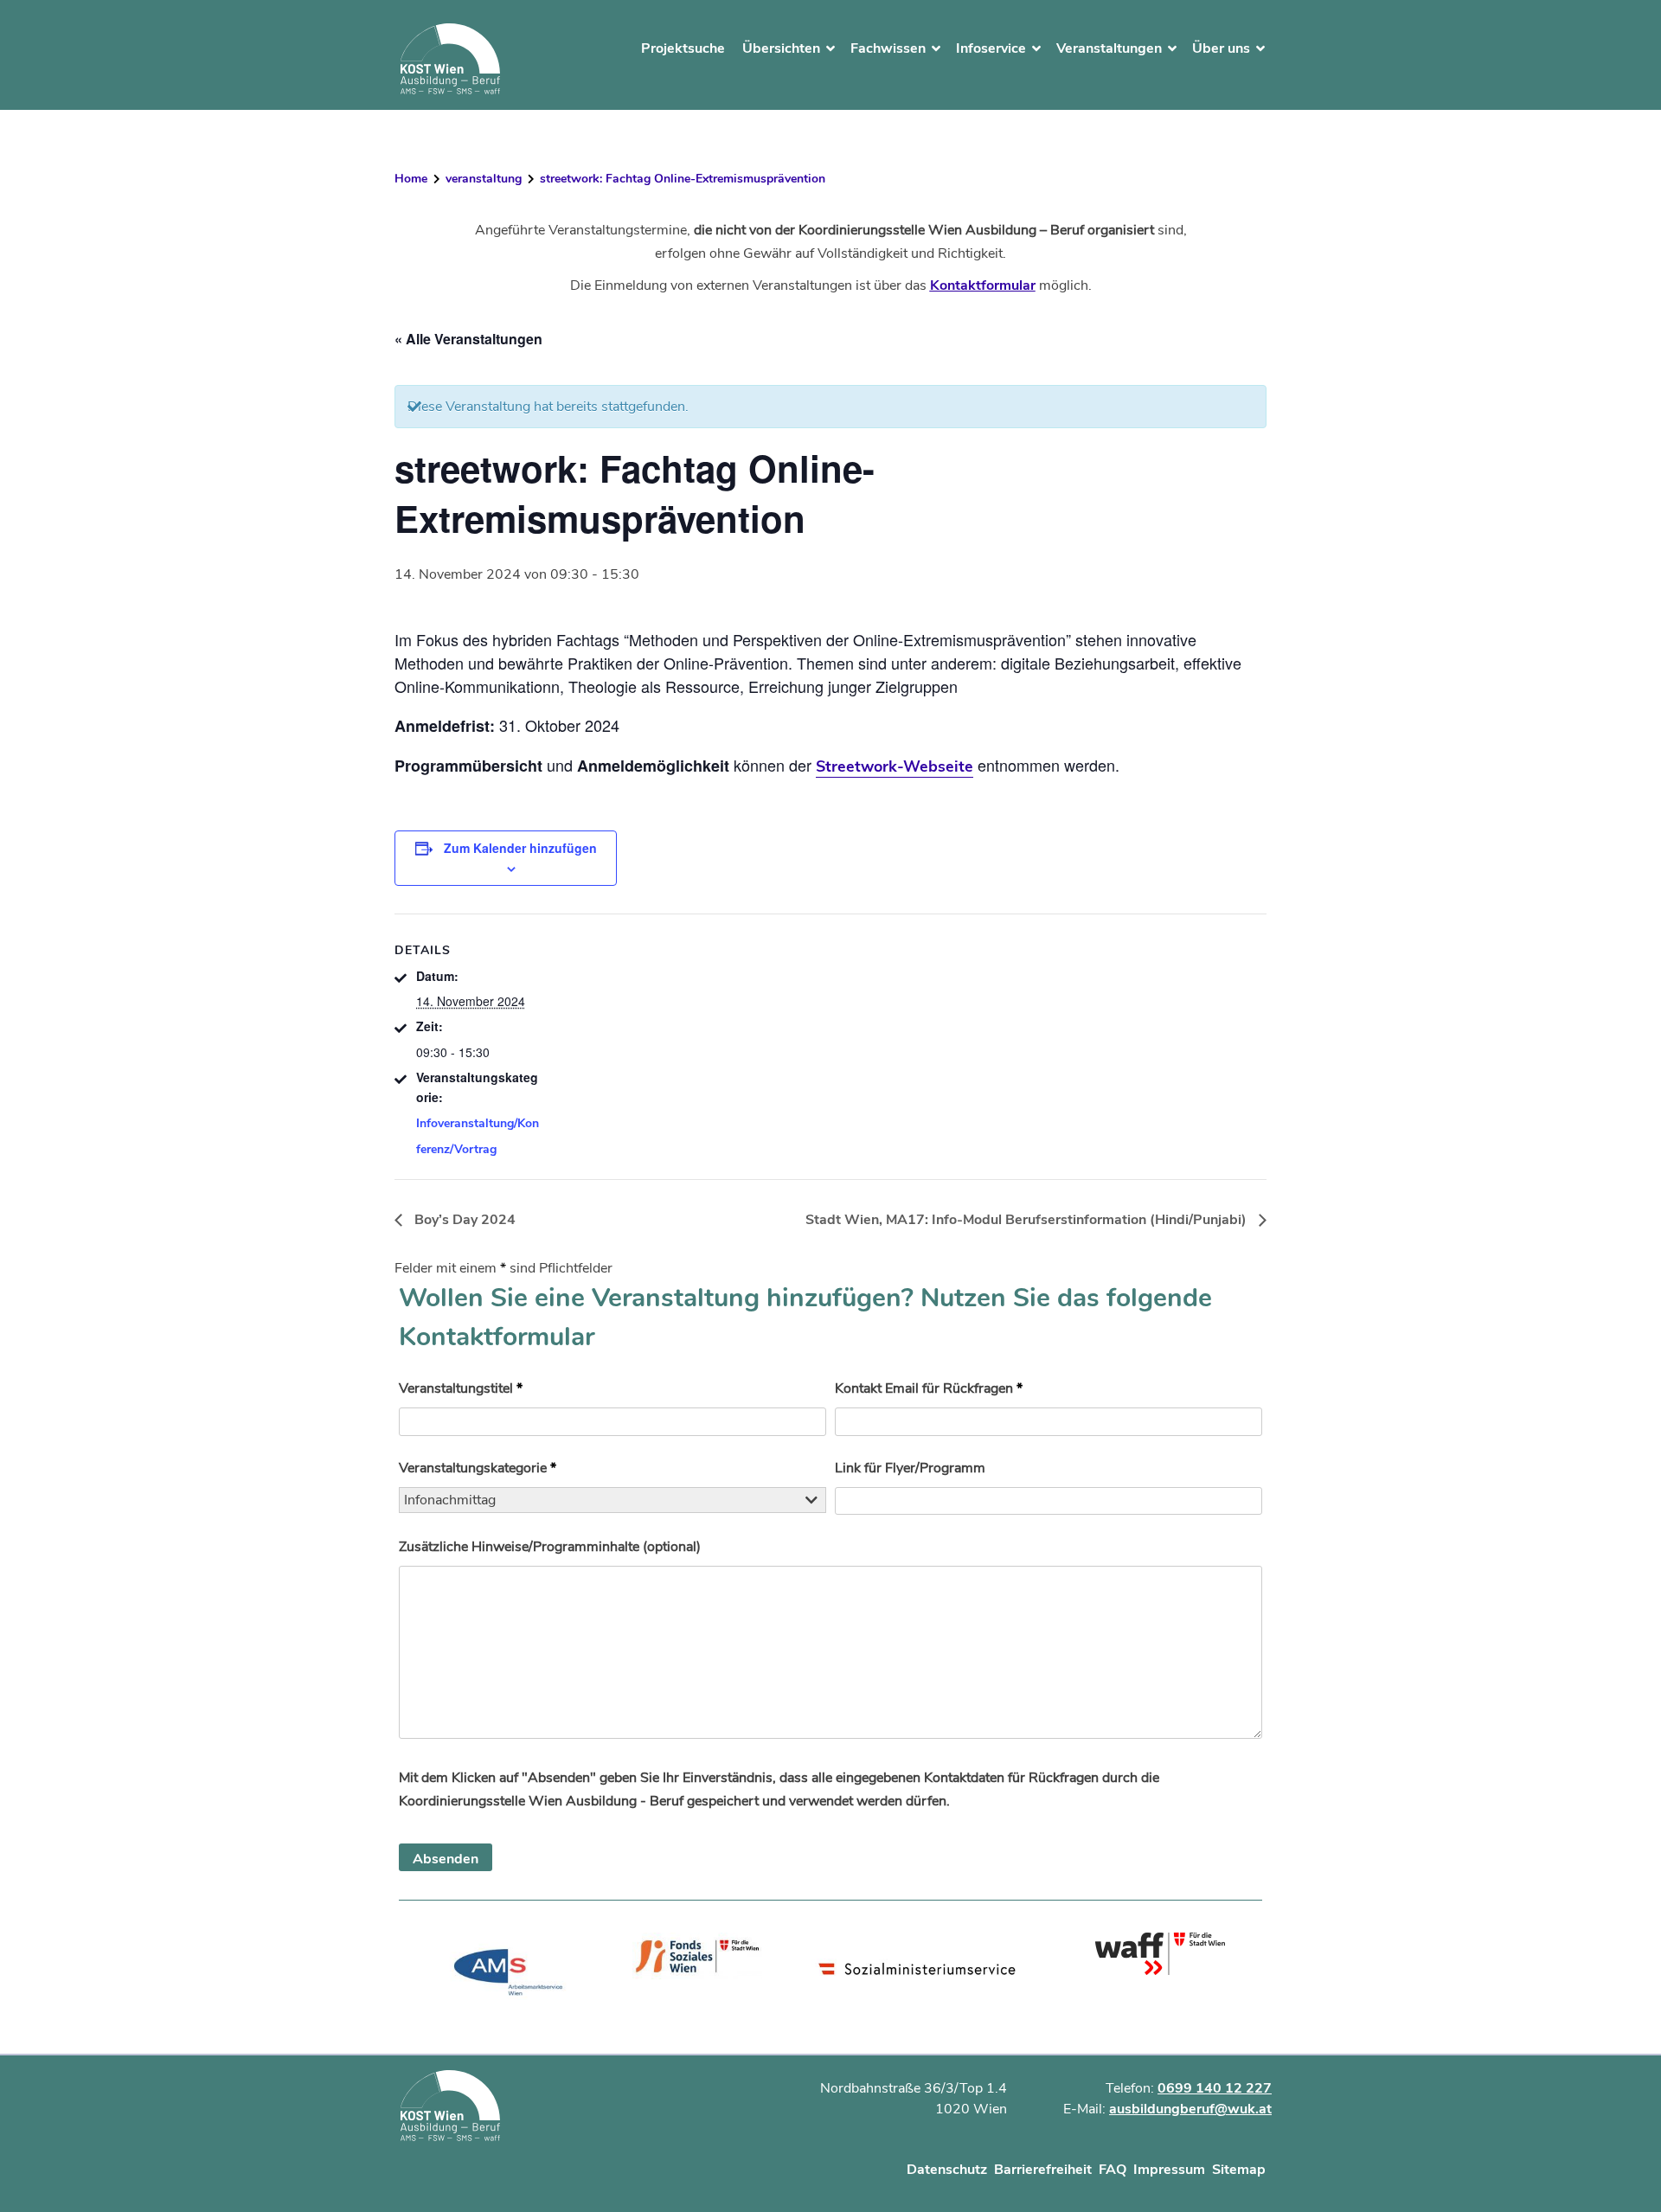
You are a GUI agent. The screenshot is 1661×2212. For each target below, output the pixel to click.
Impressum (1169, 2170)
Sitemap (1239, 2170)
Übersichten (781, 48)
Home (411, 179)
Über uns (1221, 48)
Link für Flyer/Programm (910, 1468)
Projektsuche (683, 48)
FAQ (1113, 2170)
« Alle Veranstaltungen (468, 339)
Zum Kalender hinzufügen (520, 848)
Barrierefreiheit (1043, 2170)
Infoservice (991, 48)
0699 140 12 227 (1215, 2088)
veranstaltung (484, 179)
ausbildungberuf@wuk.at (1190, 2109)
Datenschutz (947, 2170)
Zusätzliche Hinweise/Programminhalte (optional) (550, 1547)
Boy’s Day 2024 (463, 1220)
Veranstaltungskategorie (478, 1468)
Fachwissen (888, 48)
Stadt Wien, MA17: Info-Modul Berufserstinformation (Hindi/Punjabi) (1028, 1220)
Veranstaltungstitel (461, 1388)
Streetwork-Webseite (895, 766)
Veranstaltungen (1109, 48)
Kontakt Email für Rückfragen (929, 1388)
